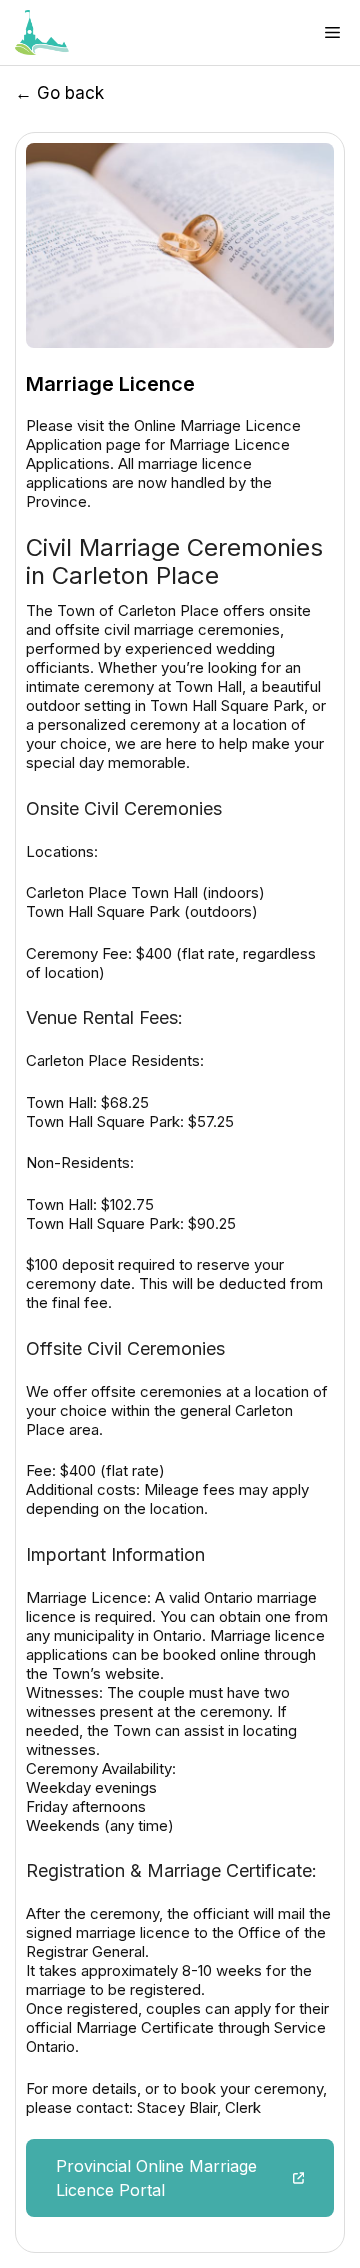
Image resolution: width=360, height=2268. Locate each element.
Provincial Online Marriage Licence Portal (156, 2178)
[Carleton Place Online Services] (42, 32)
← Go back (59, 93)
